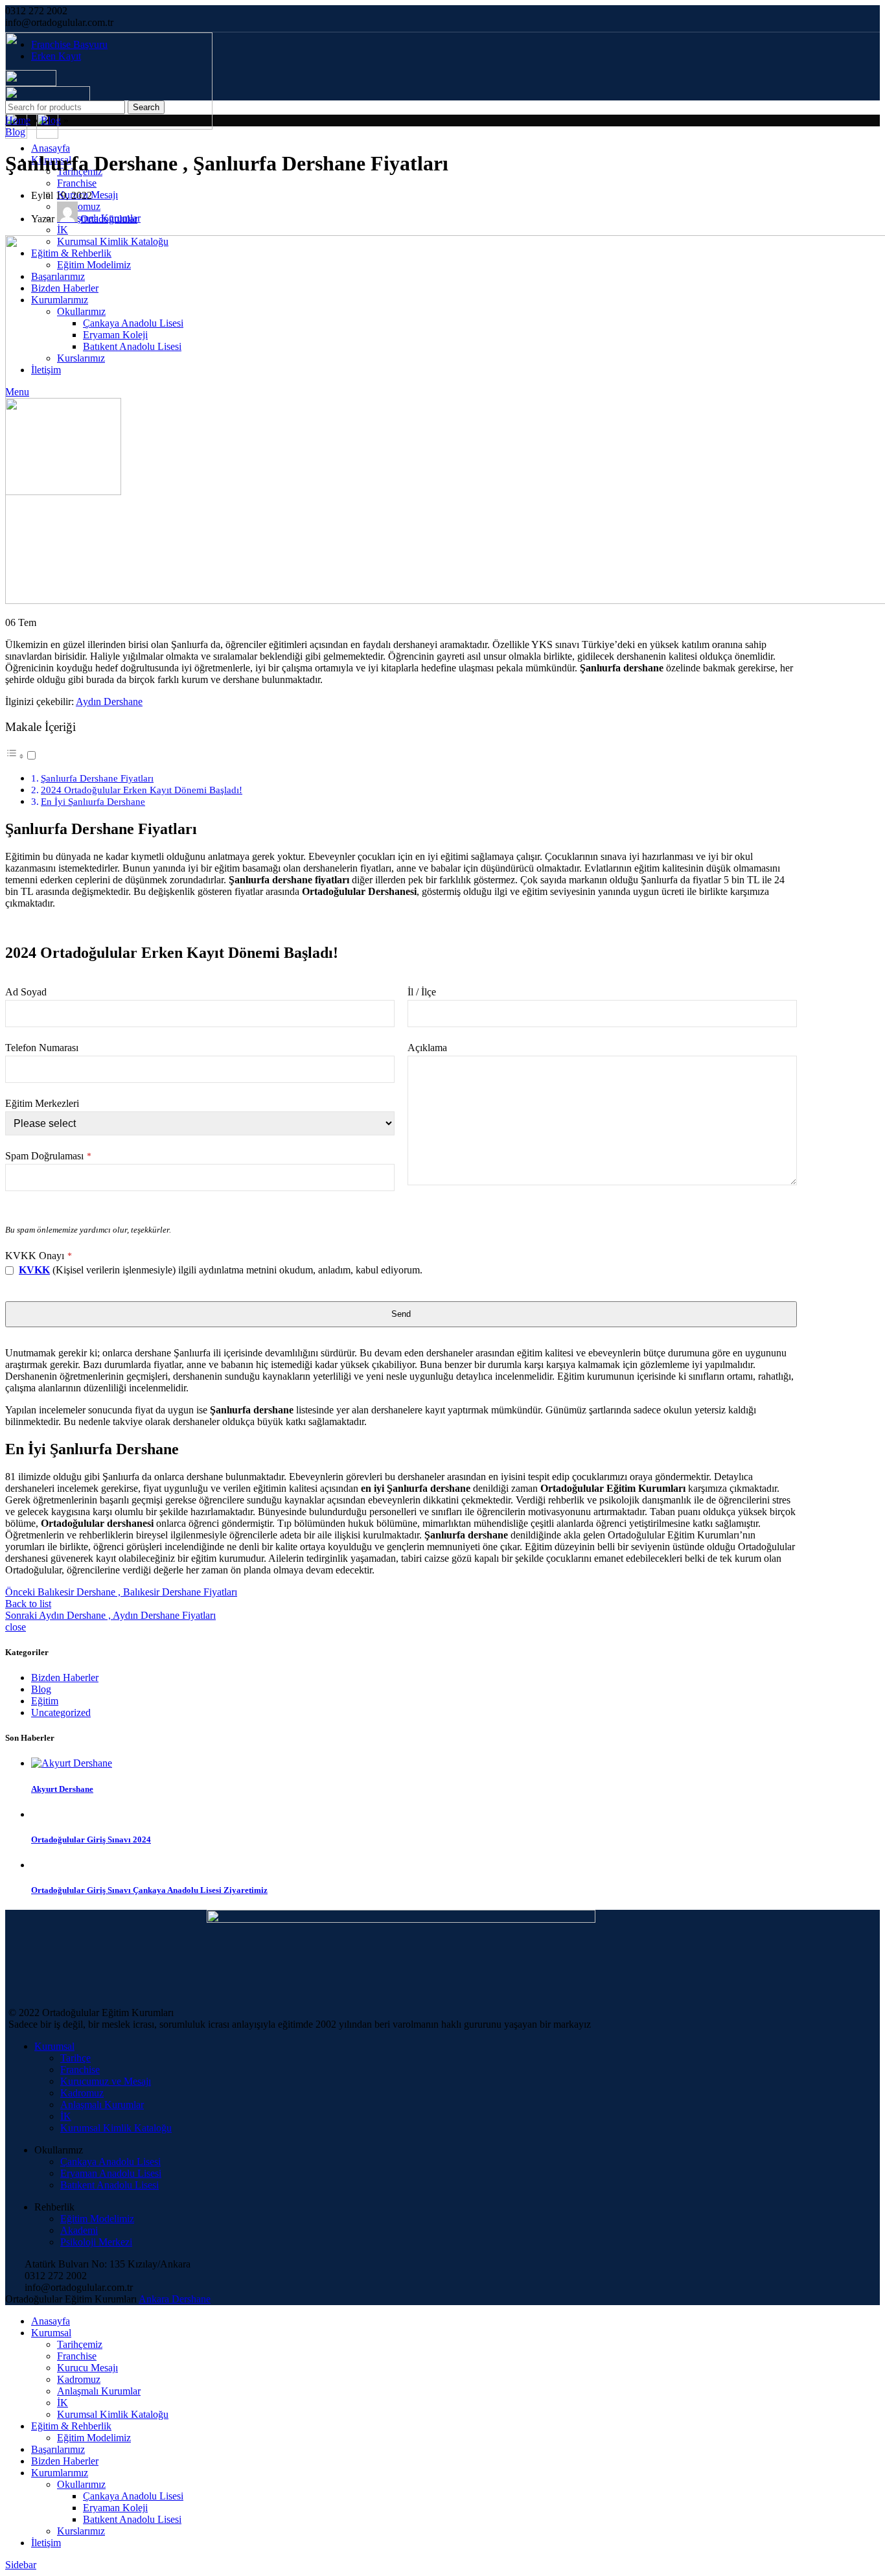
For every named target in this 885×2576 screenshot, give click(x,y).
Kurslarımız (81, 2531)
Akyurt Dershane (62, 1789)
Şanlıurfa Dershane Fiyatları (97, 778)
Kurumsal (54, 2046)
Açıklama (427, 1048)
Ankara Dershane (175, 2299)
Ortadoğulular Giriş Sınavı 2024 (91, 1839)
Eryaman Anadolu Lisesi (111, 2173)
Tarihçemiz (80, 2344)
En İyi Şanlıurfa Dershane (93, 801)
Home (18, 120)
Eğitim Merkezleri (42, 1103)
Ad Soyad (26, 992)
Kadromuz (82, 2093)
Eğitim (45, 1701)
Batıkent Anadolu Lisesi (109, 2185)
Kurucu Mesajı (87, 2368)
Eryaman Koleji (115, 2508)
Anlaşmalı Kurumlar (102, 2105)
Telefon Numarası (42, 1048)
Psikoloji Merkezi (96, 2242)
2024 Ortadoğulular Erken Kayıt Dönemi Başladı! (142, 790)
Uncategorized (61, 1712)
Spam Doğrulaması (48, 1156)
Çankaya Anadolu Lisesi (110, 2162)
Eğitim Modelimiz (97, 2219)
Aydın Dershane (109, 702)
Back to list (28, 1604)
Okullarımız (81, 2484)
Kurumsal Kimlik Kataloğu (116, 2128)
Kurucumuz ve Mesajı (106, 2081)
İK (63, 230)
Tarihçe (75, 2058)
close (16, 1627)
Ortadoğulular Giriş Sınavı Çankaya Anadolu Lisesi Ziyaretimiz (149, 1890)
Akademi (79, 2230)
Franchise (77, 183)
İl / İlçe (422, 992)
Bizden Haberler (65, 1677)
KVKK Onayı (39, 1256)
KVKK (34, 1270)
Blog (51, 120)
